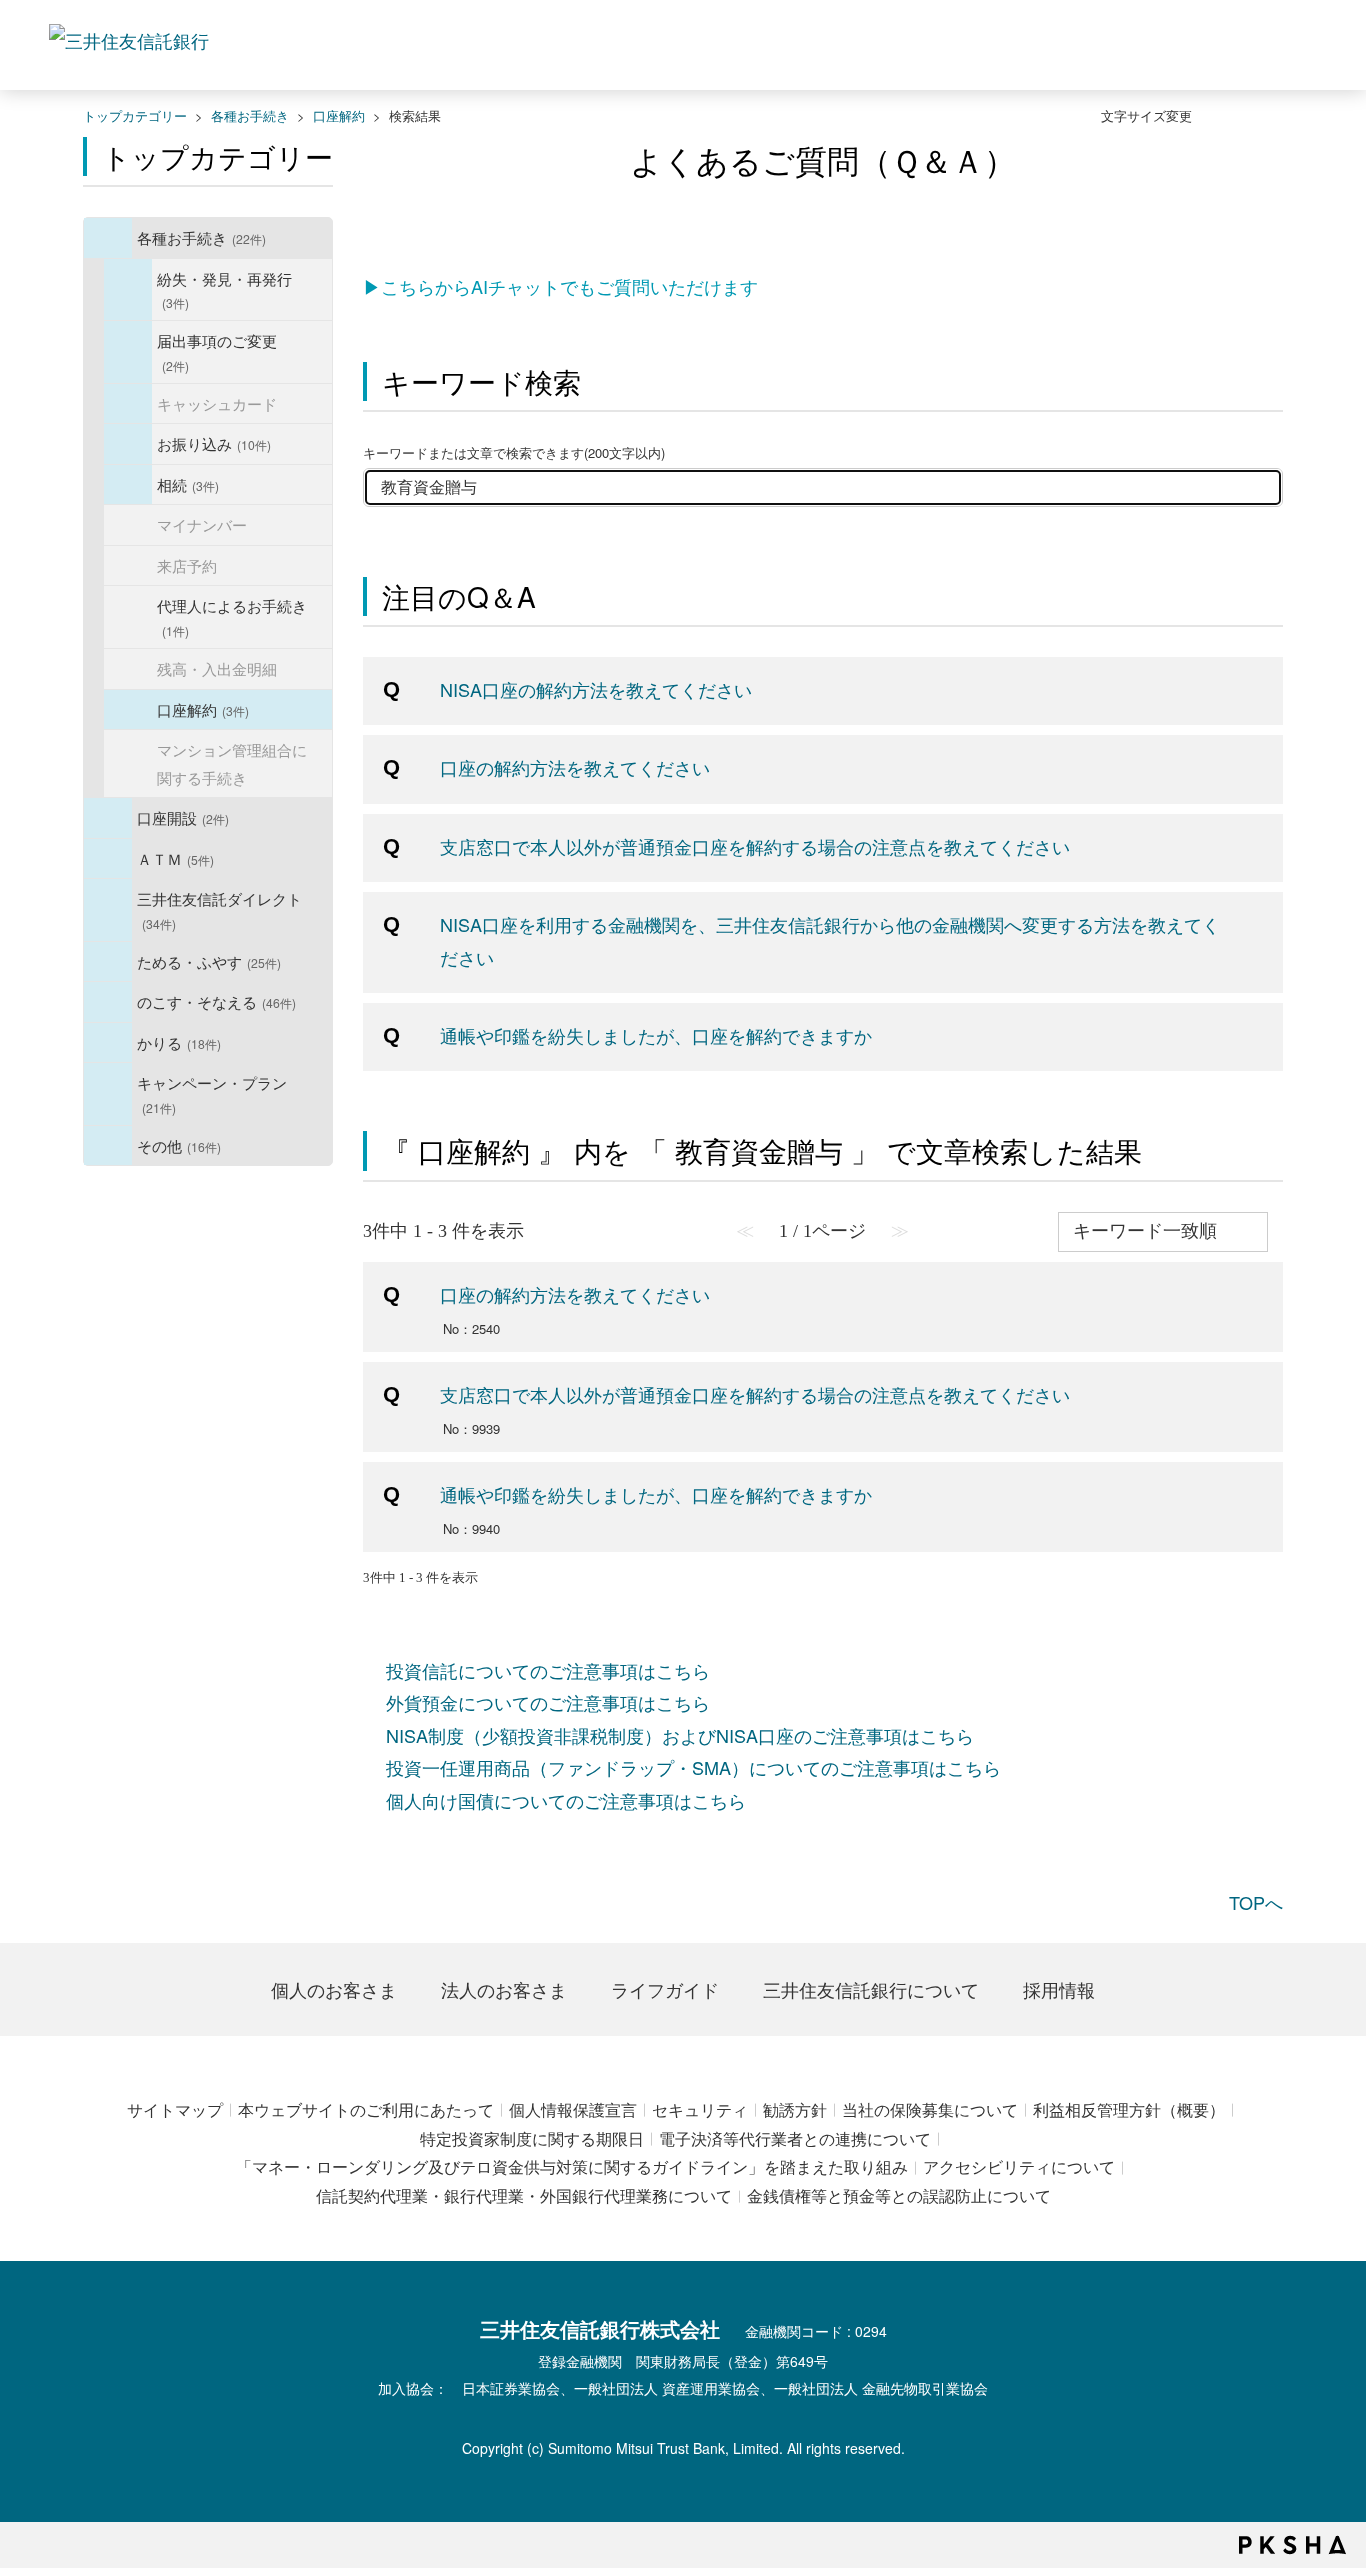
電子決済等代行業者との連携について (795, 2138)
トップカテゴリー (135, 115)
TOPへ (1256, 1902)
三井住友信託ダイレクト (219, 909)
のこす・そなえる (216, 1001)
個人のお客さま (334, 1989)
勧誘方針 (795, 2109)
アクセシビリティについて (1019, 2166)
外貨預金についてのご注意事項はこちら (548, 1702)
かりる (179, 1042)
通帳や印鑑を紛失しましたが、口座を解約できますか (656, 1035)
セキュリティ (700, 2109)
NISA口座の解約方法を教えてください (596, 689)
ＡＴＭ (175, 858)
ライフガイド (665, 1989)
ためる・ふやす (209, 961)
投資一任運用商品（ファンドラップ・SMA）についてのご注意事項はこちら (693, 1767)
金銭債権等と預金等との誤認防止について (899, 2195)
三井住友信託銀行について (871, 1989)
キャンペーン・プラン (212, 1093)
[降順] (1278, 1241)
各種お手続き (250, 115)
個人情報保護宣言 (573, 2109)
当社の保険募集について (930, 2109)
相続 (188, 484)
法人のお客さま (504, 1989)
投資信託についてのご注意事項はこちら (548, 1670)
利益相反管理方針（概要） (1129, 2109)
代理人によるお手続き (232, 616)
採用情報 (1059, 1989)
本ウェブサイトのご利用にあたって (366, 2109)
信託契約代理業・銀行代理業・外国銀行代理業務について (524, 2195)
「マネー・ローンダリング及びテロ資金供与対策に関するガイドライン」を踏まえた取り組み (572, 2166)
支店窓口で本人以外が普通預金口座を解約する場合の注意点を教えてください (755, 846)
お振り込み (214, 443)
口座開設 (183, 817)
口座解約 (339, 115)
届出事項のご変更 (217, 351)
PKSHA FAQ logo (1292, 2545)
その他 (179, 1145)
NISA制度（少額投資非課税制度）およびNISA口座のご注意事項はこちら (680, 1735)
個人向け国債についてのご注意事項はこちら (566, 1800)
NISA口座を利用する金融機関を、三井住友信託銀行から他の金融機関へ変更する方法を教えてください (830, 940)
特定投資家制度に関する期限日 (532, 2138)
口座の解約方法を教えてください (575, 767)
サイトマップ (175, 2109)
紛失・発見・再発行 (224, 289)
